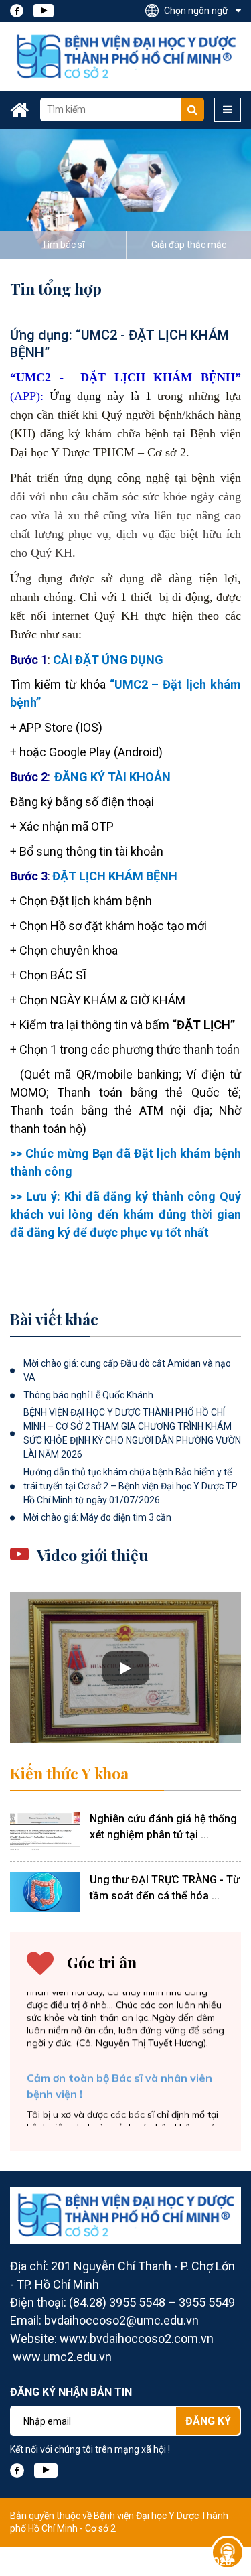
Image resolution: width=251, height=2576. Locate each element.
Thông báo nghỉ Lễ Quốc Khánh (88, 1395)
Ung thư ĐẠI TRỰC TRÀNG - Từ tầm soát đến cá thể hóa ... (165, 1888)
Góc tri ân (102, 1962)
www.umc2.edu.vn (62, 2357)
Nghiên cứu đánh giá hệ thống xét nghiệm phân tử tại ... (163, 1827)
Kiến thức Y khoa (69, 1773)
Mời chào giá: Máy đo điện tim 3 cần (97, 1517)
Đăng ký (208, 2421)
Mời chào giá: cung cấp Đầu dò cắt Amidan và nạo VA (127, 1370)
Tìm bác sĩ (63, 245)
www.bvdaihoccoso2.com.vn (137, 2338)
